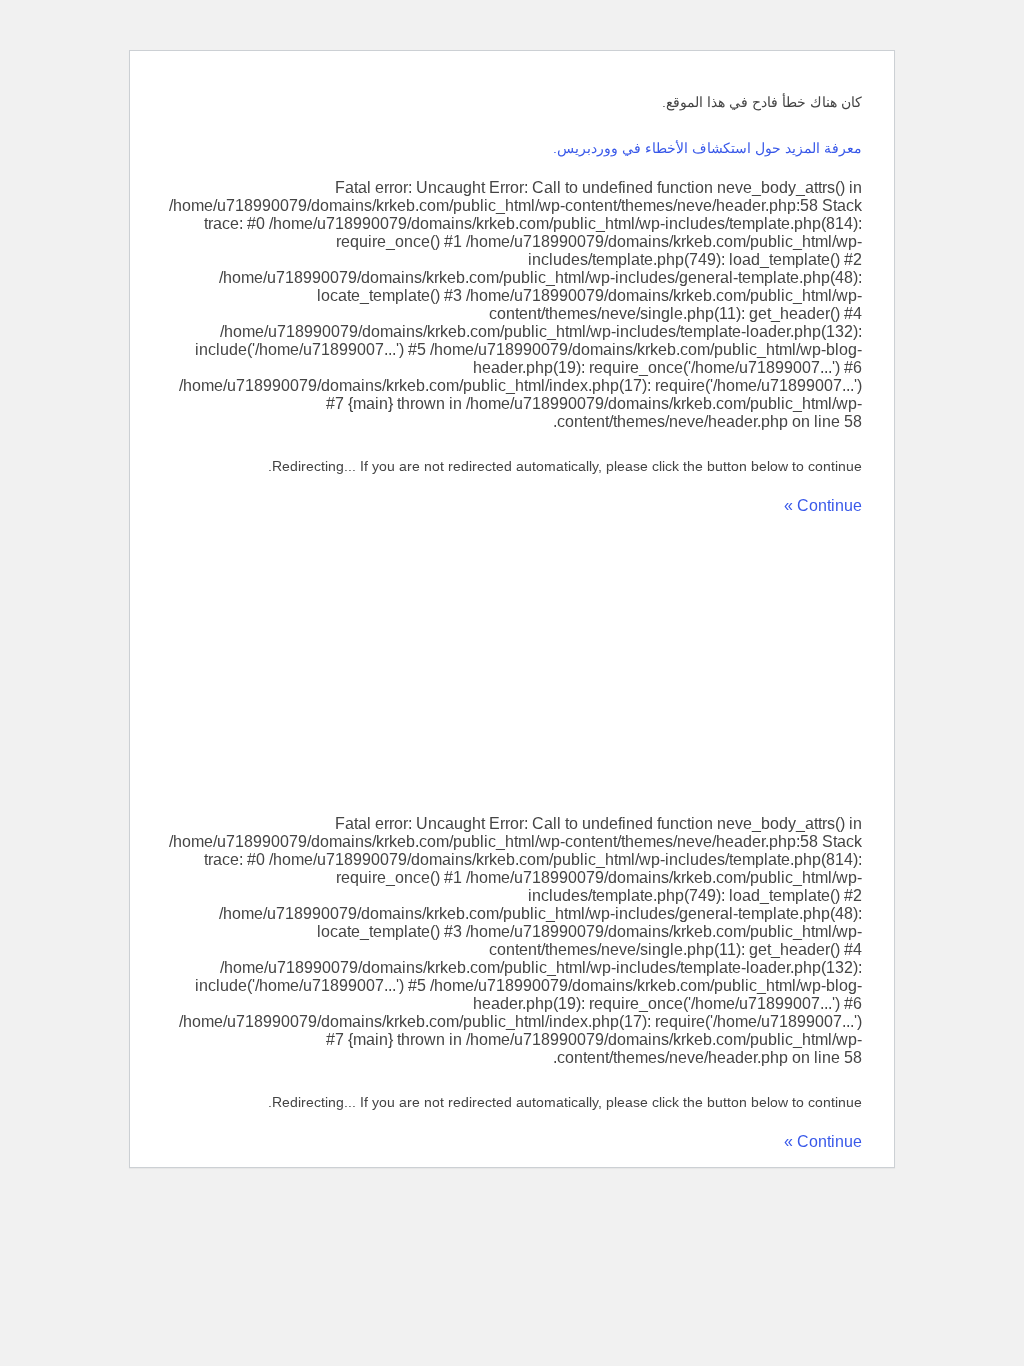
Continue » (823, 505)
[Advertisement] (512, 665)
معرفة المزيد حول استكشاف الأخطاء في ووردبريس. (707, 148)
